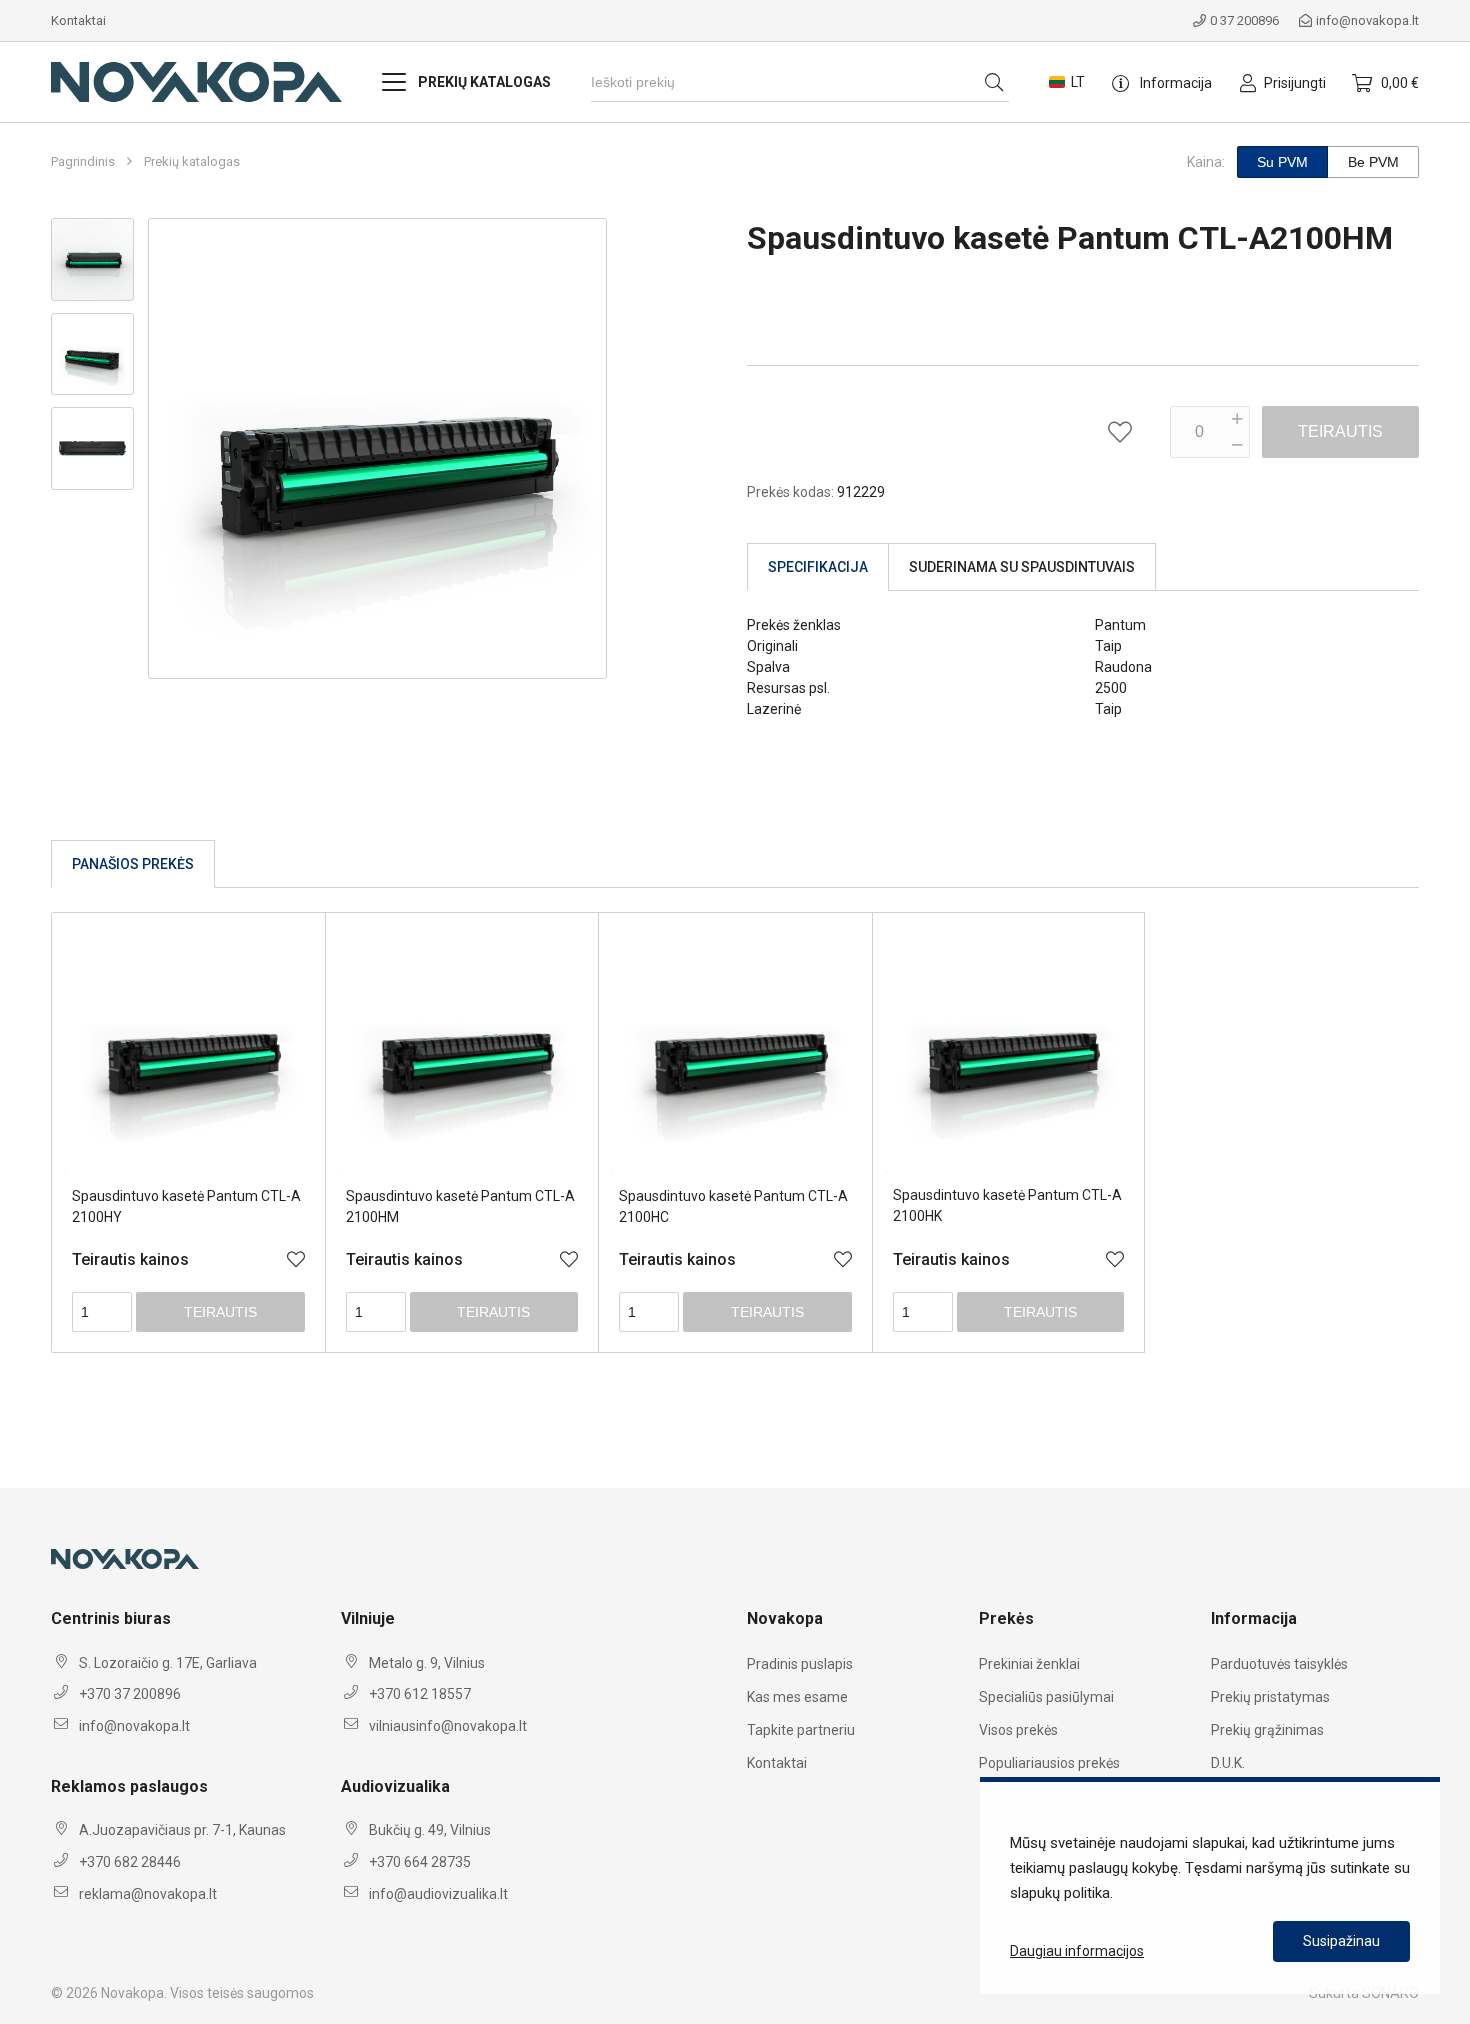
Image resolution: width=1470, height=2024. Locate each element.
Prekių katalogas (192, 162)
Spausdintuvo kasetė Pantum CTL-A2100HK (1007, 1205)
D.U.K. (1228, 1763)
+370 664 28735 (420, 1862)
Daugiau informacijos (1077, 1951)
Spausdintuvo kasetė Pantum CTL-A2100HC (733, 1206)
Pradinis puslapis (800, 1664)
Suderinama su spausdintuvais (1022, 567)
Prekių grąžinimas (1267, 1730)
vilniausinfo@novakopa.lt (448, 1726)
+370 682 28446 (130, 1862)
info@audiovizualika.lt (438, 1894)
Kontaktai (78, 20)
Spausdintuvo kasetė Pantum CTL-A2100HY (186, 1206)
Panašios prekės (133, 864)
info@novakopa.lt (1367, 20)
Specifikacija (818, 567)
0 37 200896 (1244, 20)
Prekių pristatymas (1270, 1697)
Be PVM (1373, 162)
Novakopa (132, 1993)
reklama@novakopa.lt (148, 1894)
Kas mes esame (797, 1697)
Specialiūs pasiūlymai (1046, 1697)
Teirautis (1340, 431)
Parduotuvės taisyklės (1279, 1664)
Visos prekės (1018, 1730)
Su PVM (1282, 162)
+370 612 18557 (420, 1694)
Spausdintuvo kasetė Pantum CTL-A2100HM (460, 1206)
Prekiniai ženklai (1029, 1664)
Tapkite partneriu (801, 1730)
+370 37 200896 (130, 1694)
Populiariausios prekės (1049, 1763)
